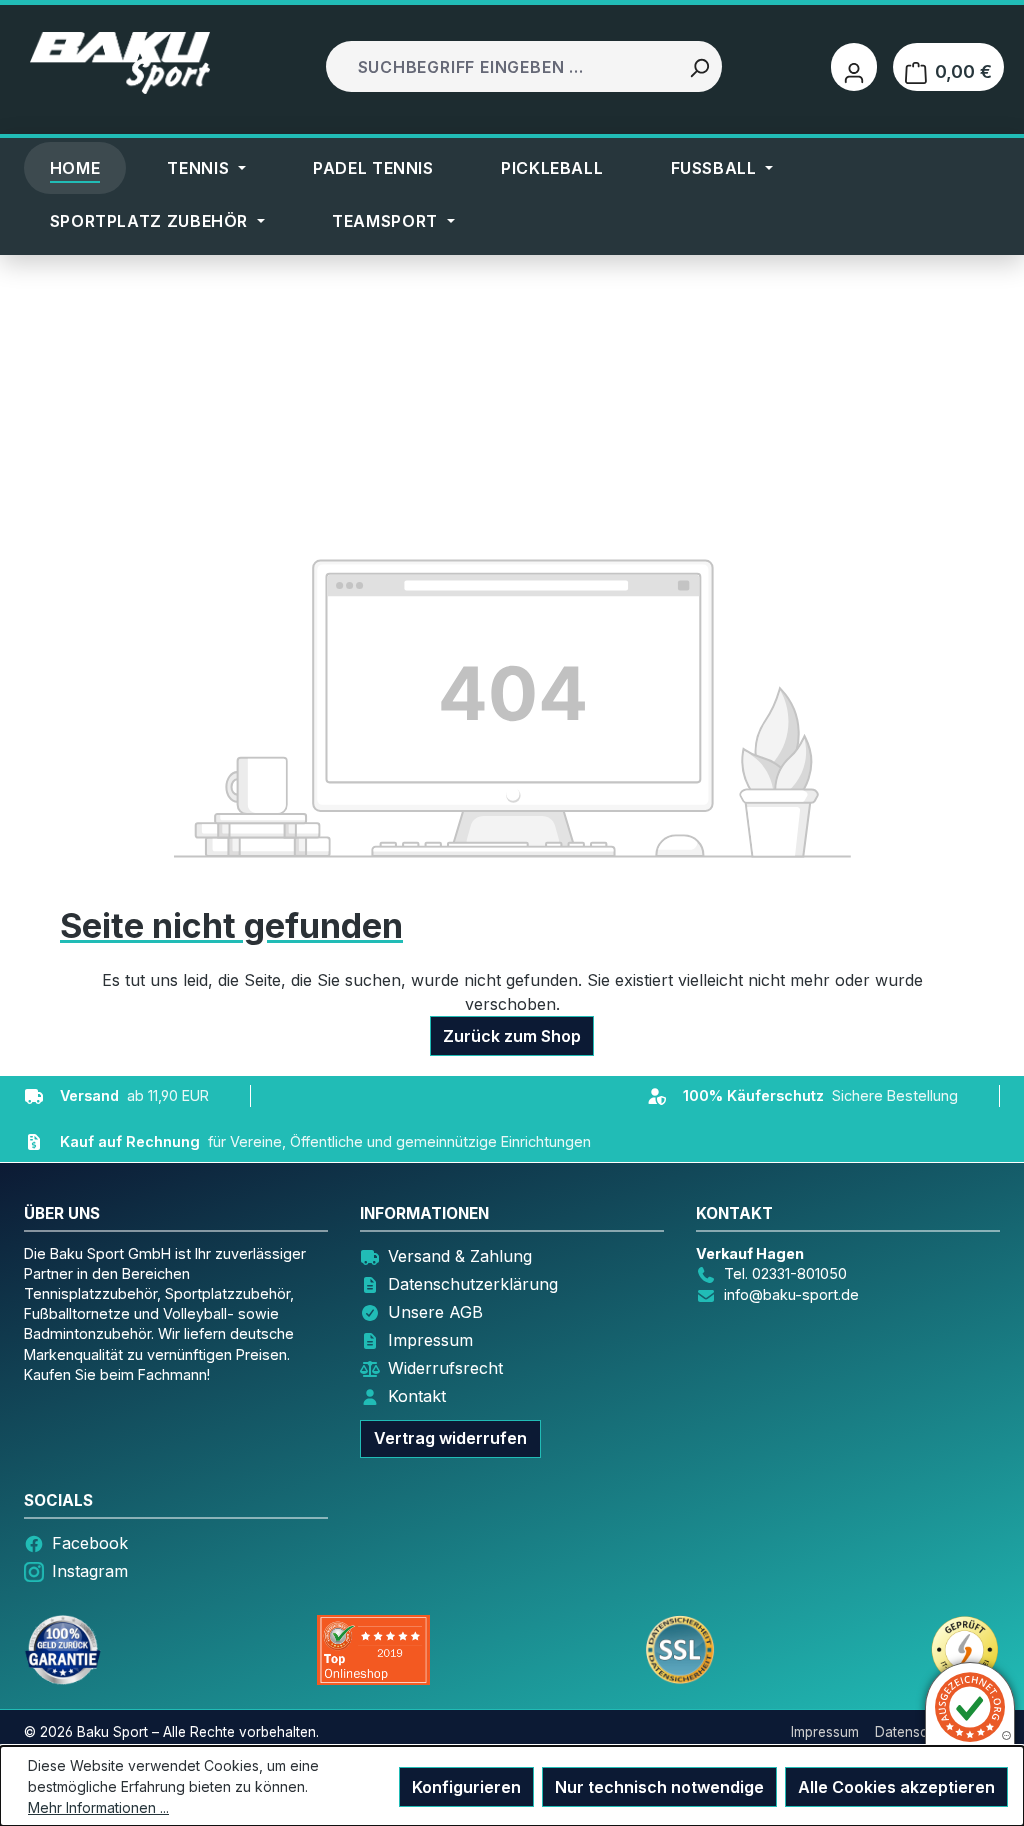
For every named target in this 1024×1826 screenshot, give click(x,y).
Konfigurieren (466, 1787)
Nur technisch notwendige (659, 1787)
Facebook (90, 1543)
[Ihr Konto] (854, 67)
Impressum (430, 1340)
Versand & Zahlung (460, 1256)
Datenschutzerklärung (473, 1284)
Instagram (90, 1571)
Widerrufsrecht (445, 1368)
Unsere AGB (435, 1312)
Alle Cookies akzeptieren (896, 1787)
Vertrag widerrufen (450, 1438)
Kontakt (417, 1396)
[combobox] (503, 66)
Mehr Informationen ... (98, 1807)
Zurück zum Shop (512, 1036)
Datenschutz (915, 1732)
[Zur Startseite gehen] (120, 63)
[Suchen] (699, 66)
